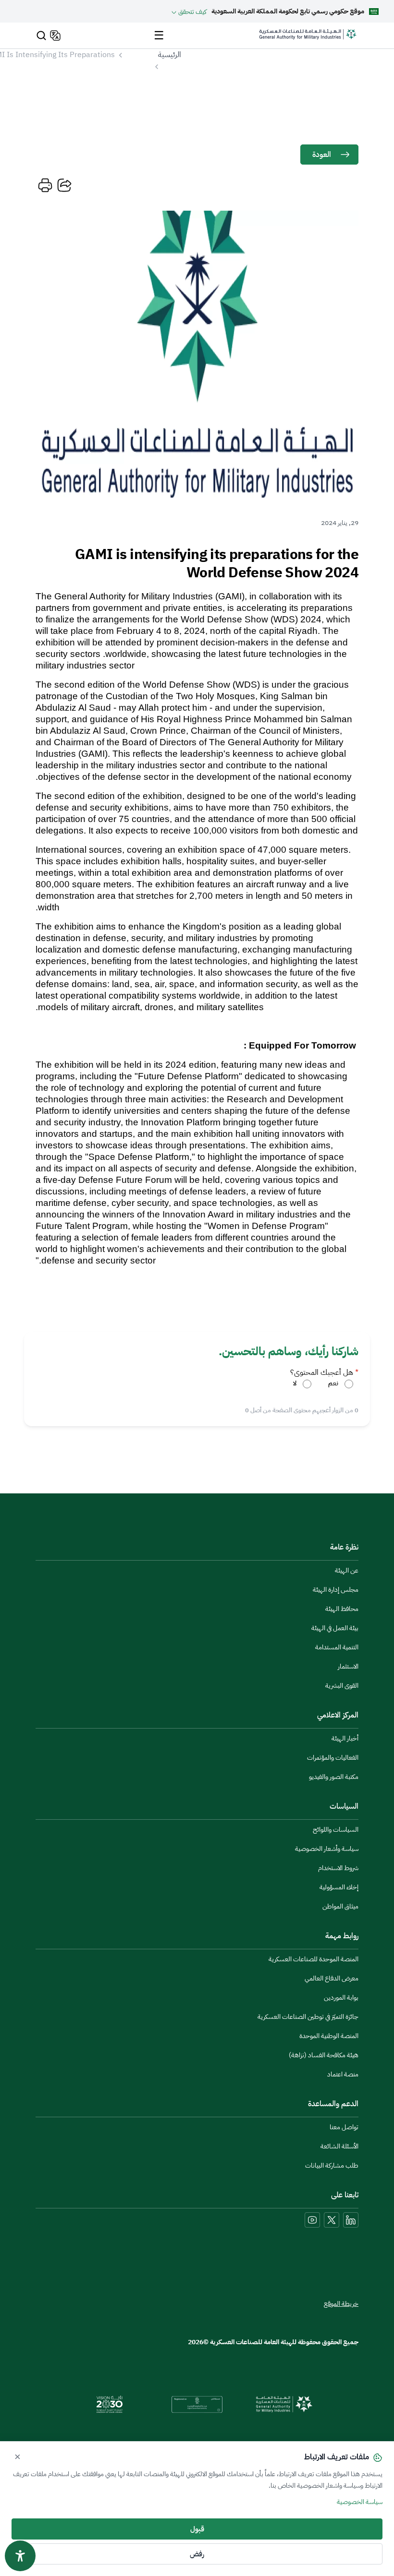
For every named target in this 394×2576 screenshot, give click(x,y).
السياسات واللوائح (336, 1830)
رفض (197, 2554)
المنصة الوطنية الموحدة (329, 2036)
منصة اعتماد (343, 2074)
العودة (322, 155)
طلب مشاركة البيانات (332, 2165)
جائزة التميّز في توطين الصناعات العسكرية (308, 2017)
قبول (197, 2529)
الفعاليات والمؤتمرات (333, 1758)
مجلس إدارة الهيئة (336, 1590)
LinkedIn (351, 2220)
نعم (333, 1383)
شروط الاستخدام (338, 1868)
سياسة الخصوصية (360, 2502)
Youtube (312, 2220)
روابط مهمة (342, 1936)
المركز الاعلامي (338, 1715)
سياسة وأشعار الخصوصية (327, 1849)
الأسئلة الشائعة (339, 2146)
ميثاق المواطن (340, 1906)
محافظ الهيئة (342, 1609)
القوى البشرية (342, 1686)
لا (295, 1383)
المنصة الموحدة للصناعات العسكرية (314, 1959)
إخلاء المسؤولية (339, 1887)
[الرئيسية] (308, 39)
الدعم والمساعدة (333, 2104)
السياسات (344, 1806)
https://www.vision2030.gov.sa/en (110, 2404)
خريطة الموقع (341, 2304)
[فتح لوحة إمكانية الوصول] (20, 2556)
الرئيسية (170, 55)
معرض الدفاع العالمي (332, 1978)
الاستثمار (348, 1666)
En (54, 36)
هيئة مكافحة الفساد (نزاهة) (324, 2055)
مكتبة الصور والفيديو (334, 1777)
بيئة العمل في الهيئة (335, 1628)
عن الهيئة (347, 1570)
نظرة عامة (344, 1547)
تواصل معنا (344, 2127)
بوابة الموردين (341, 1998)
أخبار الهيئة (345, 1738)
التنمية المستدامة (337, 1647)
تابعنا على (345, 2195)
